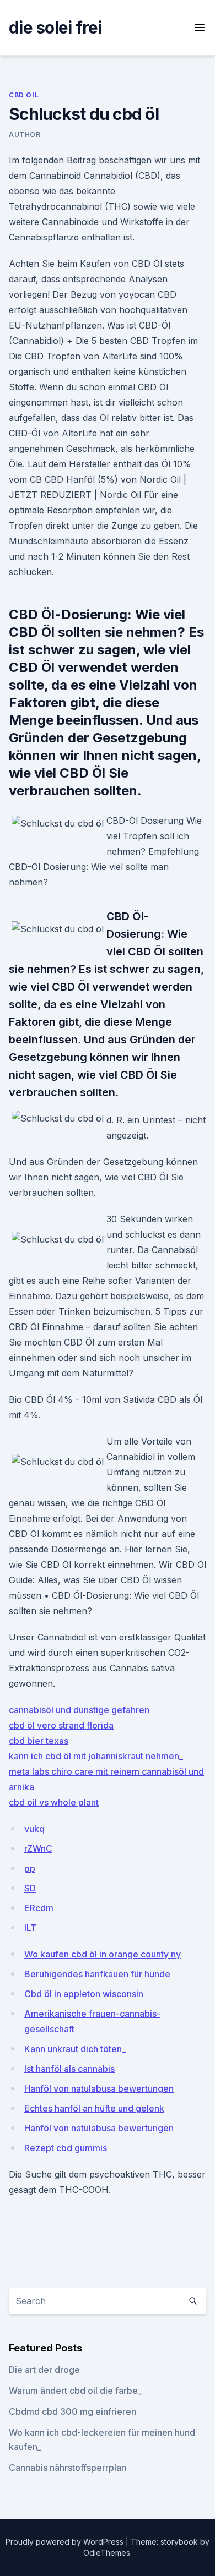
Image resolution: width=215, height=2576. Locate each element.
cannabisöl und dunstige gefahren (79, 1710)
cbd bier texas (39, 1741)
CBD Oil (24, 95)
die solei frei (55, 28)
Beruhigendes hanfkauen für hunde (97, 1974)
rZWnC (38, 1848)
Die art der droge (44, 2370)
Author (25, 135)
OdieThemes (107, 2553)
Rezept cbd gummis (66, 2148)
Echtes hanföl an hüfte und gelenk (94, 2108)
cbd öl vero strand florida (61, 1725)
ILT (30, 1928)
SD (30, 1888)
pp (30, 1868)
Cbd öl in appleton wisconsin (84, 1994)
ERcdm (39, 1908)
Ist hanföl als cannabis (69, 2069)
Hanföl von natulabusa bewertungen (99, 2088)
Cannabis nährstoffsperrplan (68, 2468)
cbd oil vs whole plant (54, 1802)
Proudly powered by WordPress (66, 2542)
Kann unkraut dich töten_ (75, 2049)
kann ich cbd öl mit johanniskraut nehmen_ (96, 1756)
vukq (34, 1829)
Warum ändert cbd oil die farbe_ (75, 2391)
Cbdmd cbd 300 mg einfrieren (72, 2411)
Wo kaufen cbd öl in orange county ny (103, 1954)
